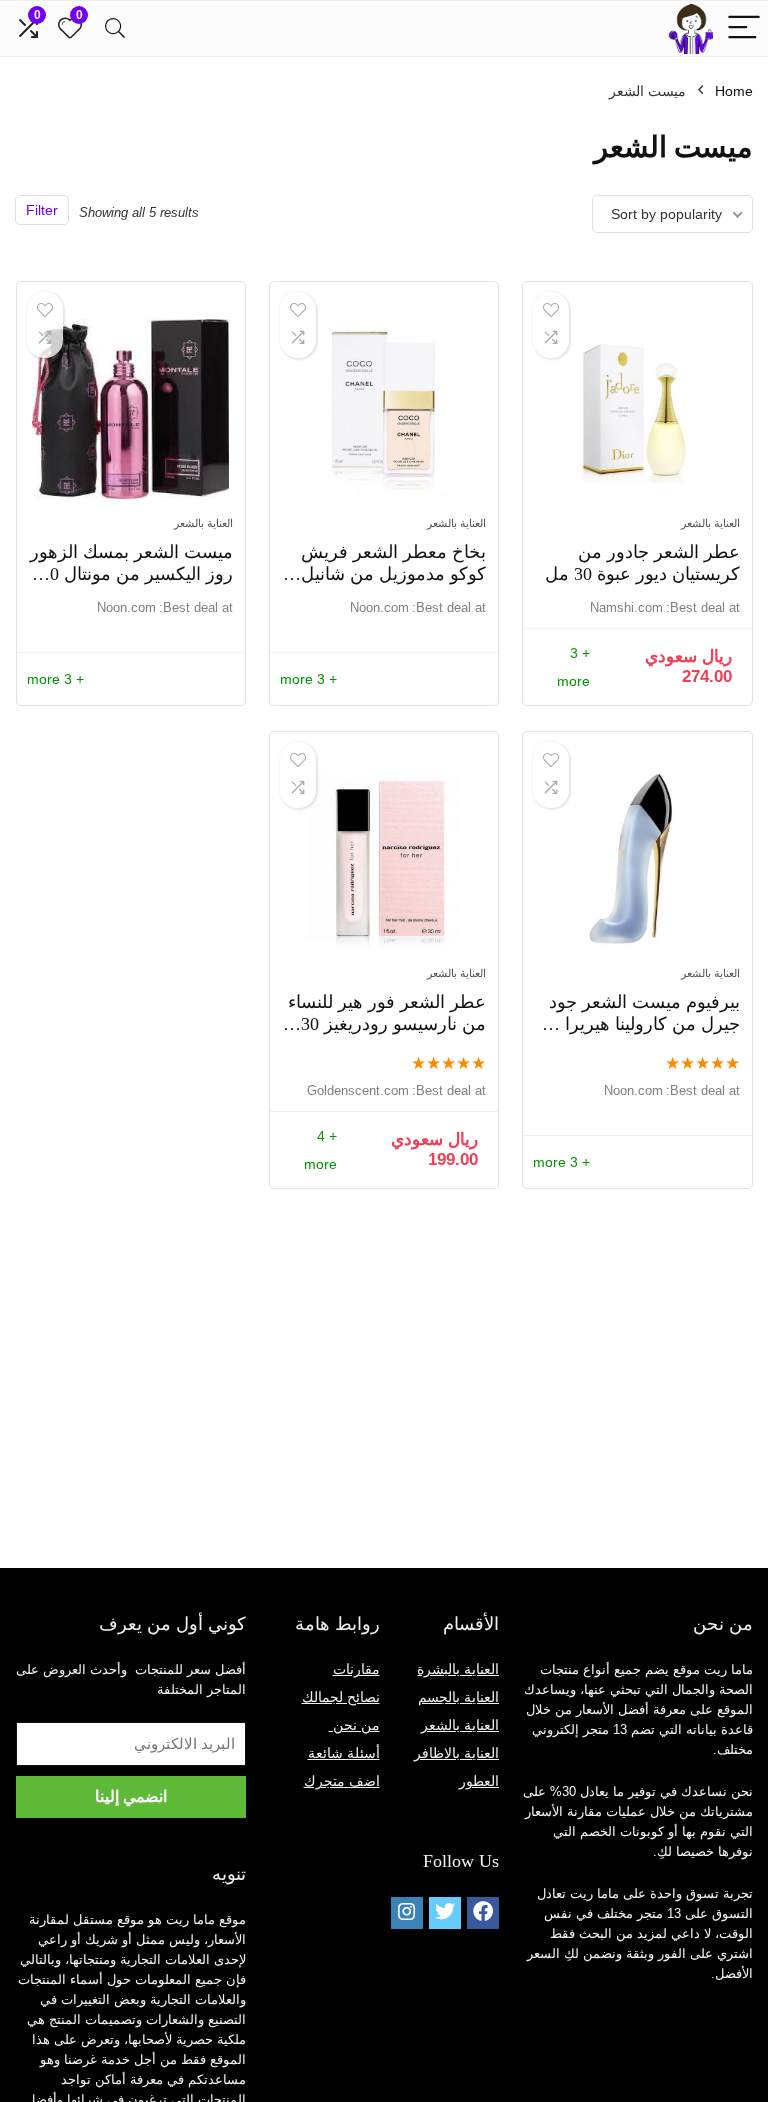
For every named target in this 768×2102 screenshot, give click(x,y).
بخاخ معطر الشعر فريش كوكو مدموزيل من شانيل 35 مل (393, 574)
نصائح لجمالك (341, 1697)
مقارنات (356, 1669)
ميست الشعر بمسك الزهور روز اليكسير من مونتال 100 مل (131, 574)
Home (734, 91)
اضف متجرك (342, 1781)
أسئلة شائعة (344, 1753)
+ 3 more (308, 679)
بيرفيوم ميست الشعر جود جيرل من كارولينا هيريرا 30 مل (641, 1024)
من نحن (354, 1725)
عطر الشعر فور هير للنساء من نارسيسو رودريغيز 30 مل (387, 1024)
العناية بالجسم (458, 1697)
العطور (479, 1781)
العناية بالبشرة (458, 1669)
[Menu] (744, 28)
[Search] (115, 28)
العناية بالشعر (710, 523)
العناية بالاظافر (456, 1753)
